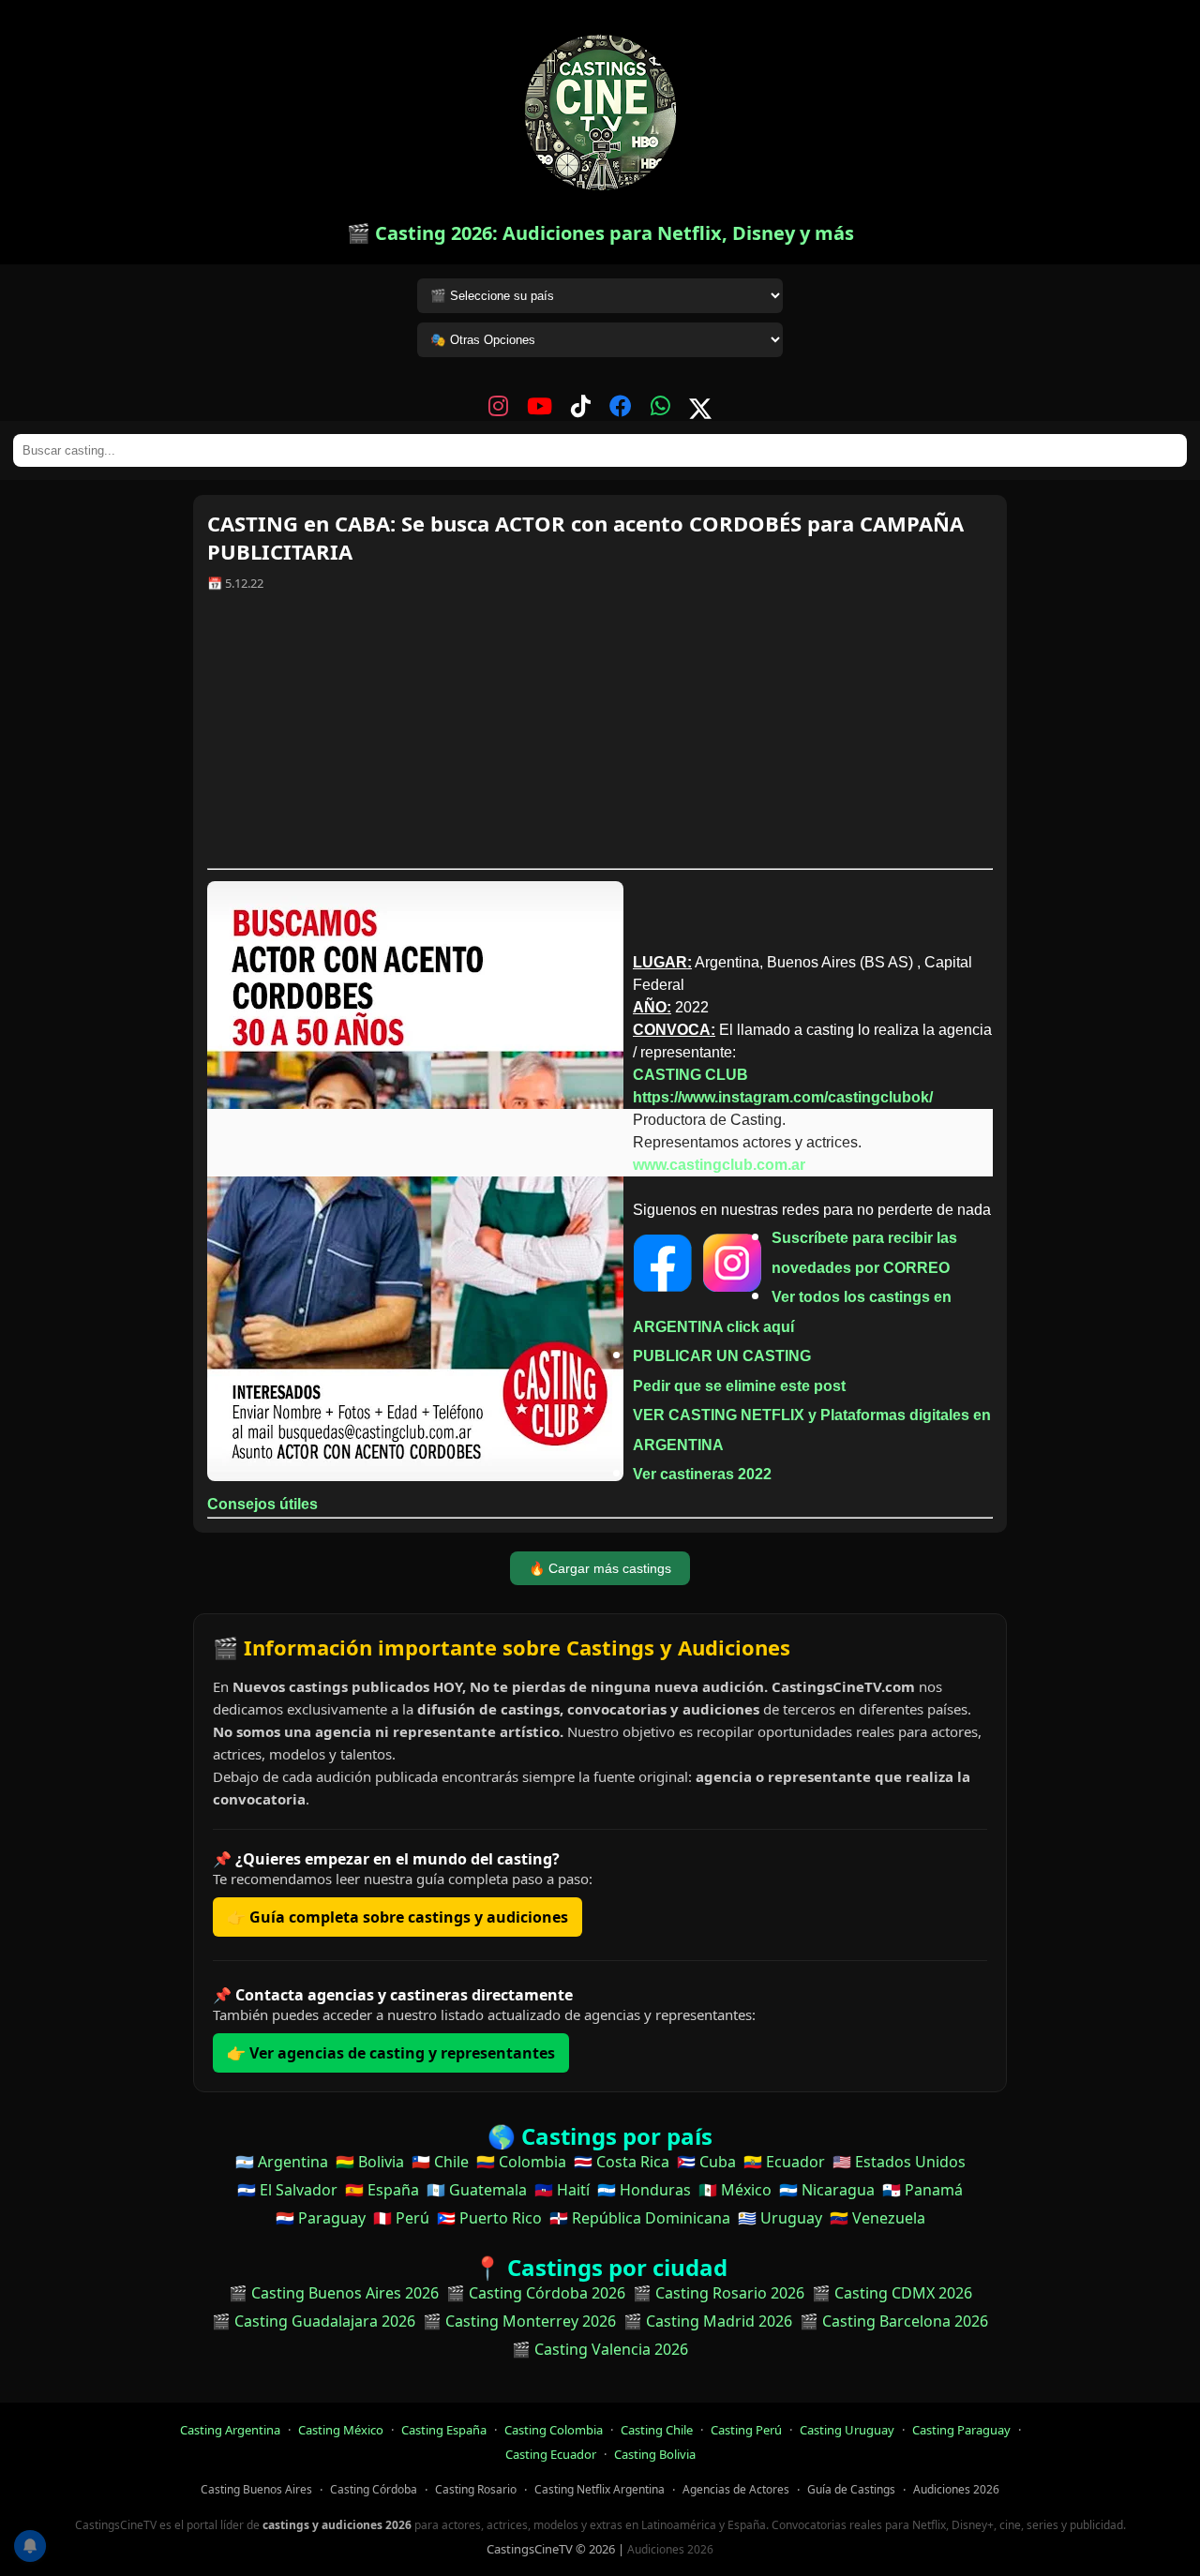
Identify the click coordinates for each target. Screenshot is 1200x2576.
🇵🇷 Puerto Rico (489, 2218)
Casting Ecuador (551, 2454)
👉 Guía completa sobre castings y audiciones (397, 1917)
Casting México (341, 2430)
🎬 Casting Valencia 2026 (600, 2349)
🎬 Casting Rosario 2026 (719, 2293)
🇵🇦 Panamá (922, 2190)
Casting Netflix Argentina (600, 2489)
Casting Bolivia (655, 2454)
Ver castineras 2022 (702, 1474)
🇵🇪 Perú (401, 2218)
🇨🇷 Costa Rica (622, 2162)
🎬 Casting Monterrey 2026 (519, 2321)
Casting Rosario (476, 2489)
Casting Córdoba (374, 2489)
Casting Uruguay (847, 2430)
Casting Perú (746, 2430)
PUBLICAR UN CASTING (722, 1356)
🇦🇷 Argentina (282, 2162)
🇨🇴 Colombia (521, 2162)
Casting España (444, 2430)
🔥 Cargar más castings (600, 1568)
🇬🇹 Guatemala (477, 2190)
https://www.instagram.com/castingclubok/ (783, 1097)
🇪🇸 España (382, 2190)
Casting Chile (657, 2430)
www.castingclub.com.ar (719, 1165)
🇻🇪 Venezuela (877, 2218)
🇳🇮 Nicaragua (827, 2190)
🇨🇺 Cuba (706, 2162)
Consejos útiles (262, 1504)
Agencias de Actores (736, 2489)
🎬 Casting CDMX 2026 (892, 2293)
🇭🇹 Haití (562, 2190)
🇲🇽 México (735, 2190)
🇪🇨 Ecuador (784, 2162)
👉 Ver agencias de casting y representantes (391, 2053)
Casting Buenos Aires (256, 2489)
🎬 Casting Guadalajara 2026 (314, 2321)
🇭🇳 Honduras (644, 2190)
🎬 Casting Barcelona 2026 (894, 2321)
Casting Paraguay (961, 2430)
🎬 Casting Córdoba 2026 (536, 2293)
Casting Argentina (230, 2430)
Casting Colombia (554, 2430)
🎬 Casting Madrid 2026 (708, 2321)
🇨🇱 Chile (440, 2162)
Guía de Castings (851, 2489)
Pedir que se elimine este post (739, 1386)
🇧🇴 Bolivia (370, 2162)
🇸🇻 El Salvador (287, 2190)
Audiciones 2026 (956, 2489)
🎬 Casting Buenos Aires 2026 (334, 2293)
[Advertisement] (600, 737)
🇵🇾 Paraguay (321, 2218)
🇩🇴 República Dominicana (640, 2218)
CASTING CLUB (690, 1075)
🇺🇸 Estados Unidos (899, 2162)
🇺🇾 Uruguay (780, 2218)
